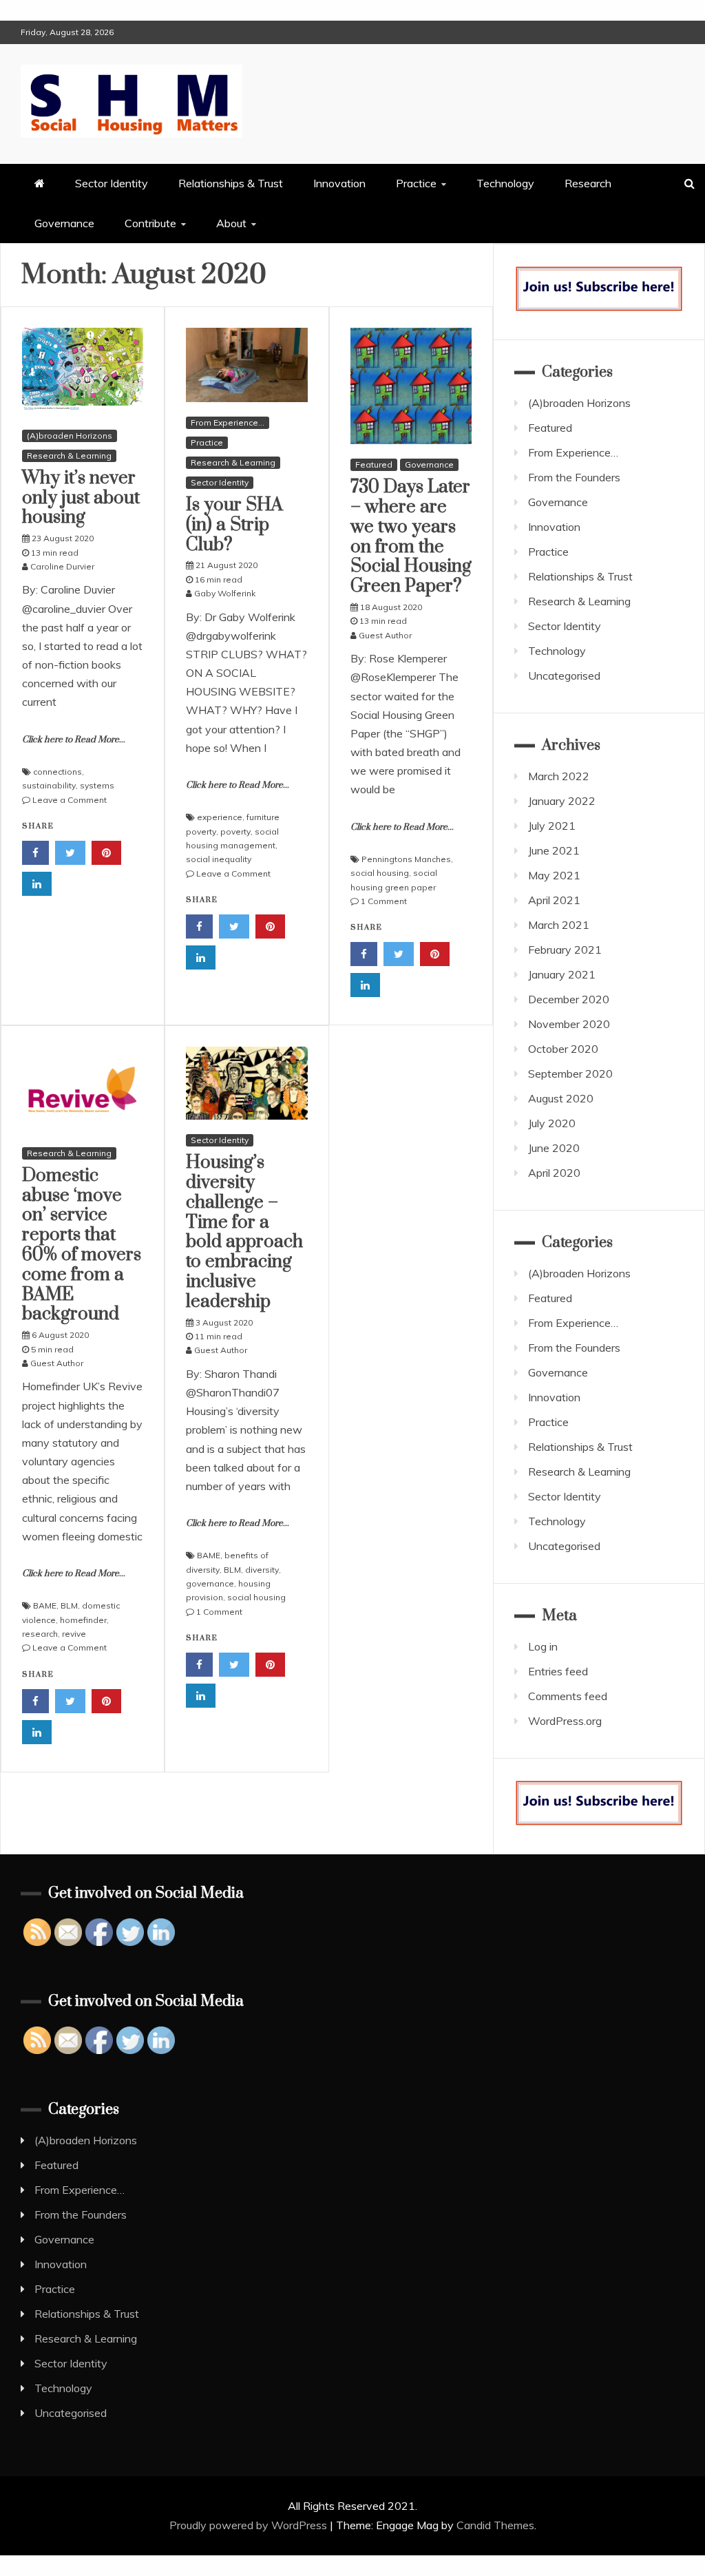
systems (97, 785)
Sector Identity (112, 183)
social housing (380, 873)
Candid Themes (495, 2525)
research (40, 1634)
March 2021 (559, 925)
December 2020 (569, 999)
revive (74, 1634)
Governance (64, 223)
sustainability (49, 785)
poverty (235, 831)
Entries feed (558, 1671)
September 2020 (570, 1074)
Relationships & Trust (231, 183)
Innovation (339, 183)
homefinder (83, 1620)
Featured (374, 464)
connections (57, 772)
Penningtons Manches (406, 859)
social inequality (219, 859)
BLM (69, 1605)
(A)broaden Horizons (70, 436)
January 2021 (562, 974)
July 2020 (552, 1123)
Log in (543, 1646)
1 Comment (384, 901)
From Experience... (228, 422)
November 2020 (569, 1024)
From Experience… (573, 452)
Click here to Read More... (74, 740)
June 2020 (554, 1148)
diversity (262, 1570)
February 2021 (565, 950)
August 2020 (561, 1098)
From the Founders (574, 477)
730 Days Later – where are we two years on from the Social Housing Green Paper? (411, 537)
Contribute (150, 223)
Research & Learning (69, 455)
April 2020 (554, 1173)
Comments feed (568, 1696)
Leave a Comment (70, 800)
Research (588, 183)
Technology (505, 183)
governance (210, 1583)
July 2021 (552, 826)
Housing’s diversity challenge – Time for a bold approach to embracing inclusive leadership (244, 1232)
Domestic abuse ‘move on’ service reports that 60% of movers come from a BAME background (82, 1245)
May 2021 (554, 875)
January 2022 (562, 801)
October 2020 (563, 1049)
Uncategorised (564, 676)
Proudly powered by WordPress (250, 2525)
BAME (45, 1605)
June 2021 (554, 850)
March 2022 (559, 776)
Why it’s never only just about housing (81, 498)
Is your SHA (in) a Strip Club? (234, 525)
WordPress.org (565, 1721)
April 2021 (554, 900)
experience (220, 817)
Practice (416, 183)
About (231, 223)
